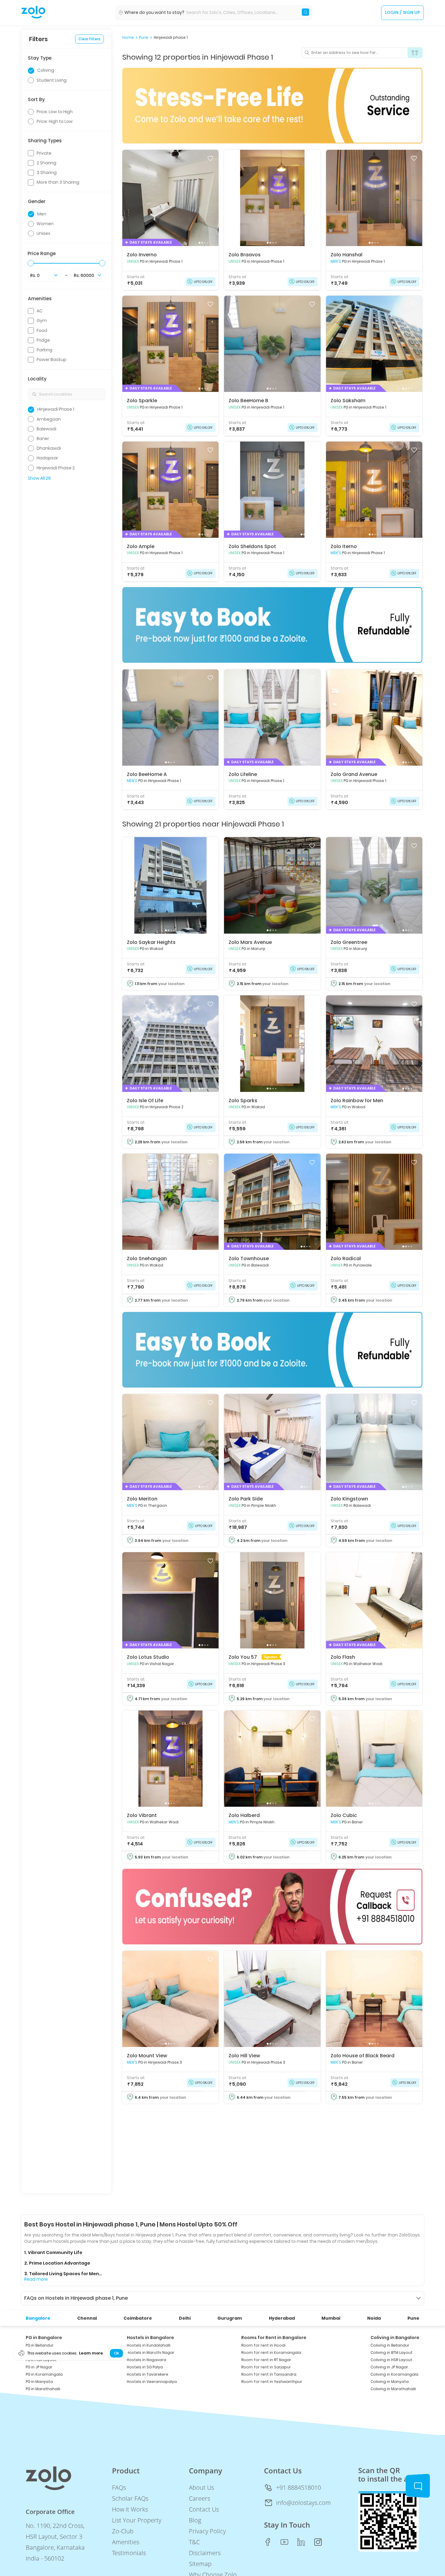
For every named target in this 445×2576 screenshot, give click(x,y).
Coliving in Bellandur (390, 2345)
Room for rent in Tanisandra (269, 2374)
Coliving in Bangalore (395, 2338)
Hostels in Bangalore (150, 2338)
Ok (116, 2353)
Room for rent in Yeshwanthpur (272, 2382)
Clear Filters (89, 39)
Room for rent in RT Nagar (266, 2360)
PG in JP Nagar (39, 2367)
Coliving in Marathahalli (393, 2389)
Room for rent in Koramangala (271, 2353)
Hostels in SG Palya (145, 2367)
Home (128, 38)
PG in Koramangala (44, 2374)
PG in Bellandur (40, 2345)
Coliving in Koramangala (394, 2374)
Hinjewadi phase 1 (171, 38)
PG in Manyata (39, 2382)
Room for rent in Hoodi (263, 2345)
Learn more (91, 2353)
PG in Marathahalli (43, 2389)
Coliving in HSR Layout (391, 2360)
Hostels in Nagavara (147, 2360)
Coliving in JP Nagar (389, 2367)
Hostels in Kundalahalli (149, 2345)
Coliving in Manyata (390, 2382)
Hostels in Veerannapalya (152, 2382)
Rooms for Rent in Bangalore (274, 2338)
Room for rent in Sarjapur (266, 2367)
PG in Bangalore (44, 2338)
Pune (144, 38)
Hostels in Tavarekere (148, 2374)
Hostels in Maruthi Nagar (151, 2353)
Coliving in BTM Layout (392, 2353)
